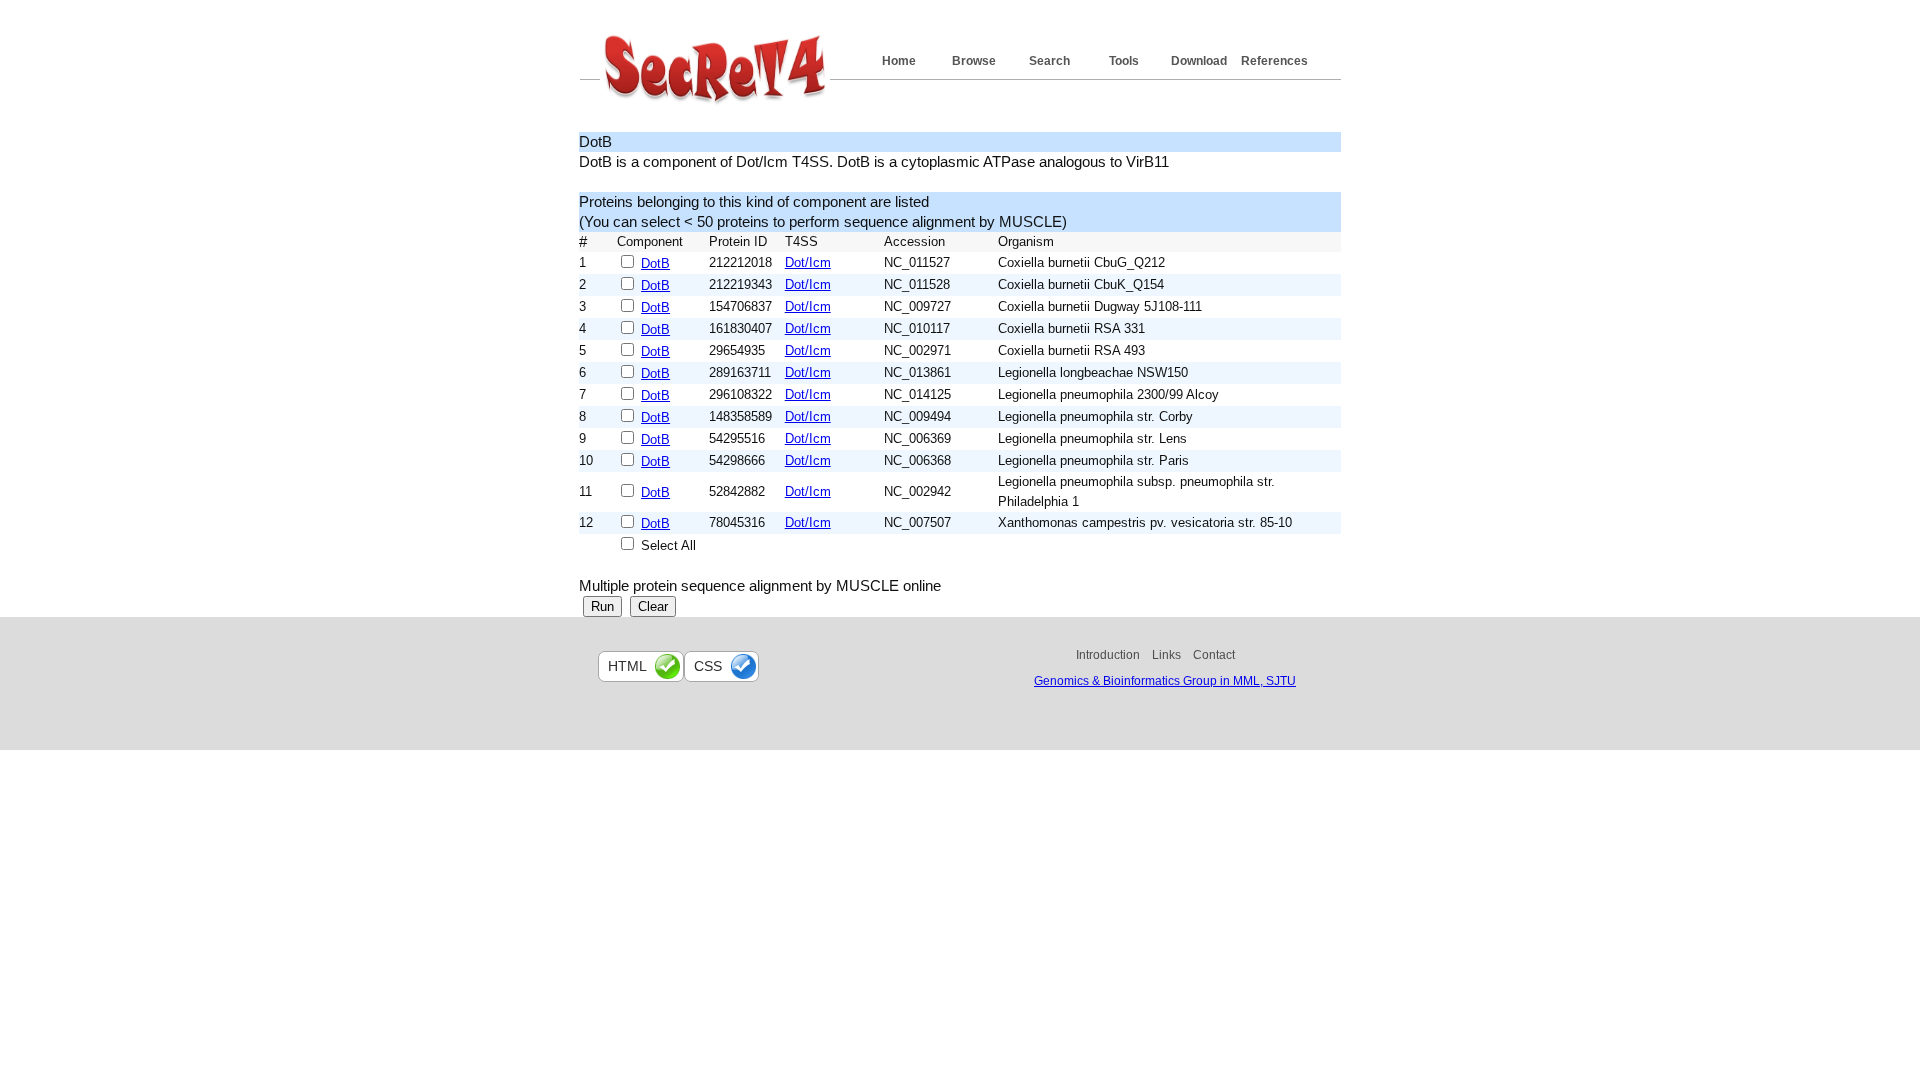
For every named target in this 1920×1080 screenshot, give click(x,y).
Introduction (1108, 655)
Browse (974, 61)
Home (899, 61)
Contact (1214, 655)
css (708, 666)
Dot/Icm (808, 262)
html (627, 666)
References (1274, 61)
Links (1166, 655)
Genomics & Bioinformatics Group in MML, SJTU (1165, 681)
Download (1199, 61)
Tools (1124, 61)
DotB (655, 263)
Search (1049, 61)
